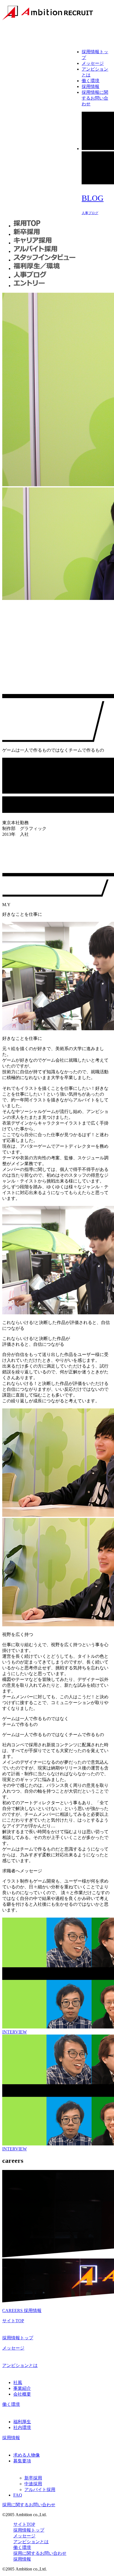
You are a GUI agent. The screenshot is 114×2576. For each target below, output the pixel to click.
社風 (18, 2383)
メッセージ (93, 63)
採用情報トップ (18, 2338)
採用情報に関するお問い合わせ (95, 98)
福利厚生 (22, 2422)
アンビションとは (20, 2365)
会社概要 (22, 2394)
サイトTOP (13, 2321)
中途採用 (33, 2484)
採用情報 (90, 86)
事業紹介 (22, 2388)
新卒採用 (33, 2478)
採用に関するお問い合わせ (29, 2505)
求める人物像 (27, 2455)
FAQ (18, 2495)
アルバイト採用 (40, 2490)
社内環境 (22, 2427)
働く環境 (90, 81)
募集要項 (22, 2461)
